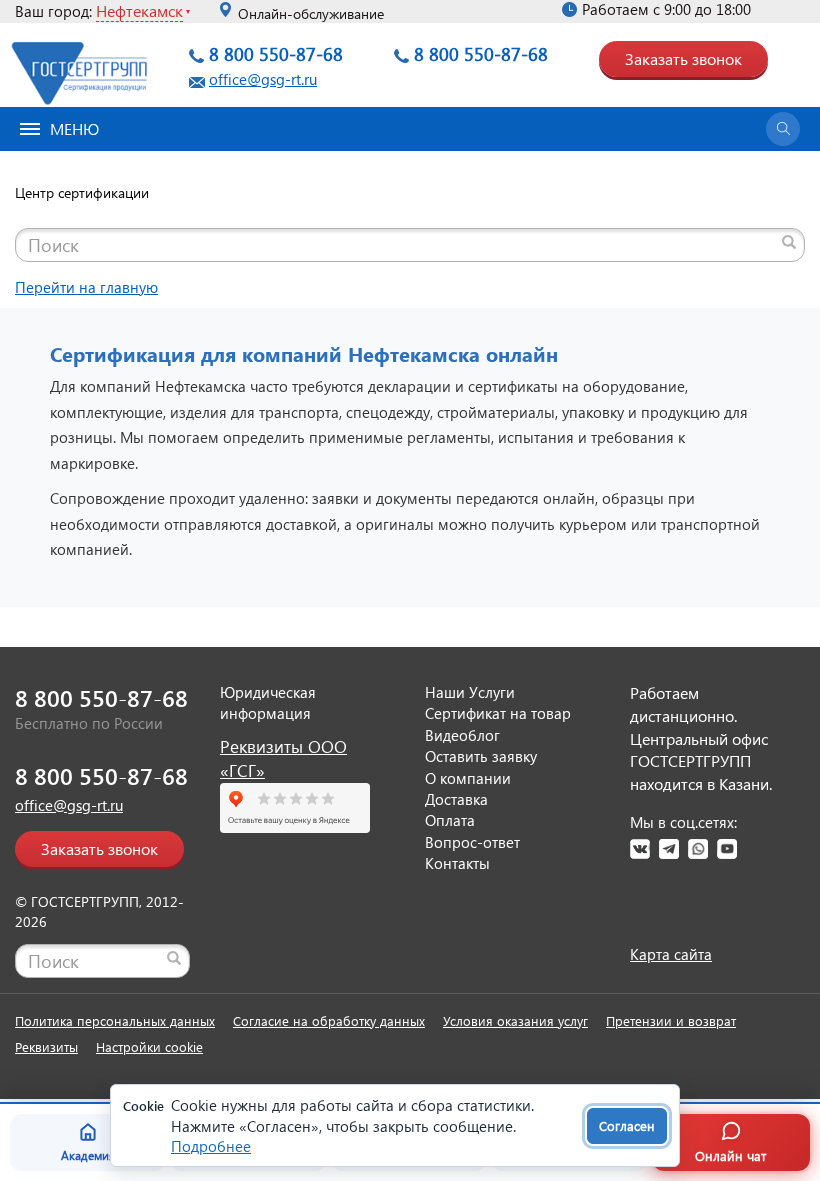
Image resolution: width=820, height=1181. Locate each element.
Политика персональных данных (115, 1020)
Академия (88, 1155)
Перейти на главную (86, 287)
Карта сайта (671, 954)
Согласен (627, 1125)
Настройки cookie (149, 1046)
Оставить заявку (481, 756)
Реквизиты (46, 1046)
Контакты (457, 863)
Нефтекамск (139, 10)
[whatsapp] (698, 849)
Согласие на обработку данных (329, 1020)
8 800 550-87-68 (276, 53)
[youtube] (727, 849)
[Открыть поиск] (783, 129)
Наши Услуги (470, 692)
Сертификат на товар (498, 713)
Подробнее (211, 1146)
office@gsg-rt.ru (263, 79)
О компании (468, 778)
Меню (74, 128)
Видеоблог (462, 735)
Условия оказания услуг (515, 1020)
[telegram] (669, 849)
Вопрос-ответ (472, 842)
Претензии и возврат (671, 1020)
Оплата (450, 820)
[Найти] (789, 242)
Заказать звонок (683, 58)
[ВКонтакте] (640, 849)
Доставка (456, 799)
